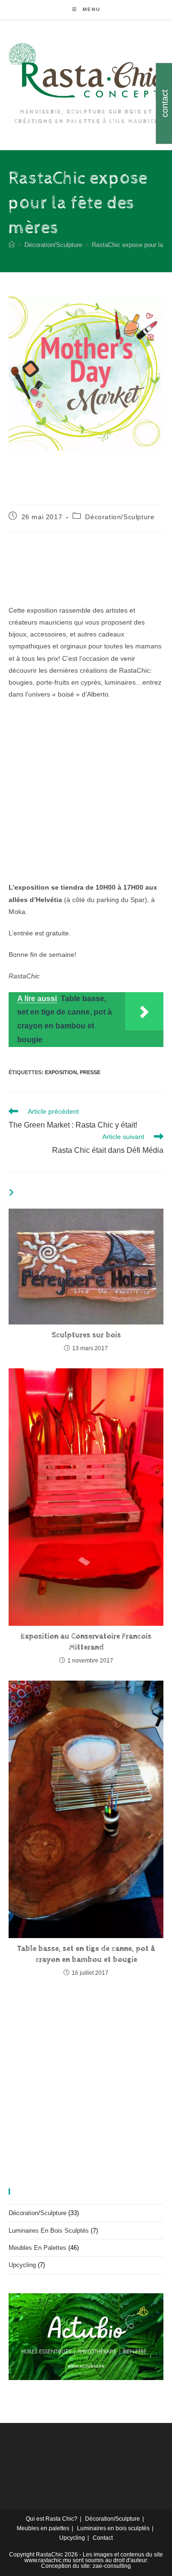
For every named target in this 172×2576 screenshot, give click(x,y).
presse (90, 1072)
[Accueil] (12, 245)
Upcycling (22, 2265)
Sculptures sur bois (86, 1335)
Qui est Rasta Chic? (52, 2519)
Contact (103, 2538)
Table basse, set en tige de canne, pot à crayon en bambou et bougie (86, 1954)
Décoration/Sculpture (120, 517)
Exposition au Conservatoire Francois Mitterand (86, 1642)
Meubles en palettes (38, 2248)
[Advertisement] (86, 796)
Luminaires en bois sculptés (49, 2231)
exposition (61, 1072)
